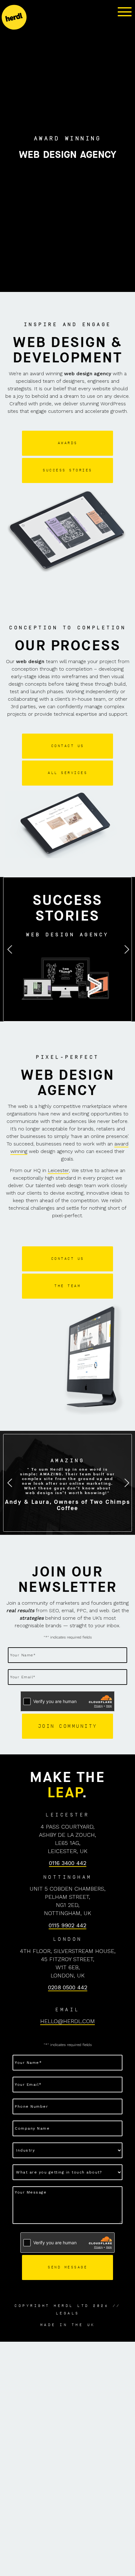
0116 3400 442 (68, 1863)
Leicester (58, 1170)
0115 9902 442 (67, 1925)
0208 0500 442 (68, 1987)
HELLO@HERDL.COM (67, 2021)
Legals (68, 2313)
